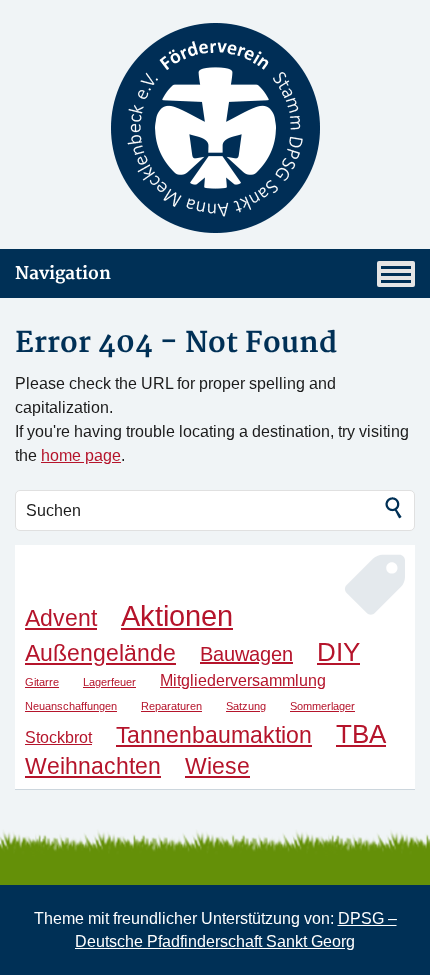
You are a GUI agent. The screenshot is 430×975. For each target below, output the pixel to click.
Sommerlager (322, 706)
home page (81, 455)
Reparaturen (171, 706)
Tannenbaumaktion (214, 735)
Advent (61, 618)
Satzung (246, 706)
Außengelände (100, 653)
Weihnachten (93, 766)
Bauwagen (246, 654)
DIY (338, 652)
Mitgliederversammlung (243, 680)
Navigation (63, 273)
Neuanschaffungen (71, 706)
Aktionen (177, 615)
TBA (361, 734)
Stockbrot (58, 737)
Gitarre (42, 682)
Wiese (217, 766)
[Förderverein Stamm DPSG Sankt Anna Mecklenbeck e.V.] (215, 128)
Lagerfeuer (109, 682)
